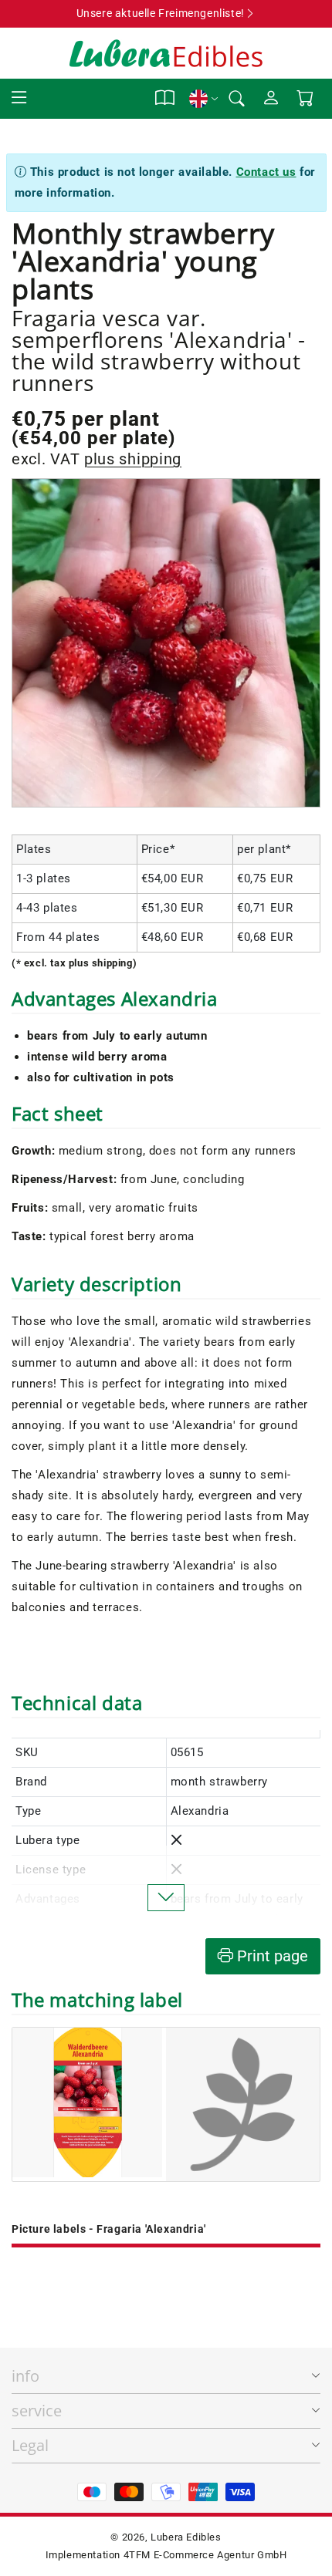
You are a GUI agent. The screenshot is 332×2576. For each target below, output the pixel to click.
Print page (271, 1956)
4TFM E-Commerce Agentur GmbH (205, 2555)
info (25, 2376)
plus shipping (133, 459)
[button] (19, 98)
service (37, 2411)
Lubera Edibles (186, 2537)
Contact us (266, 172)
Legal (30, 2445)
